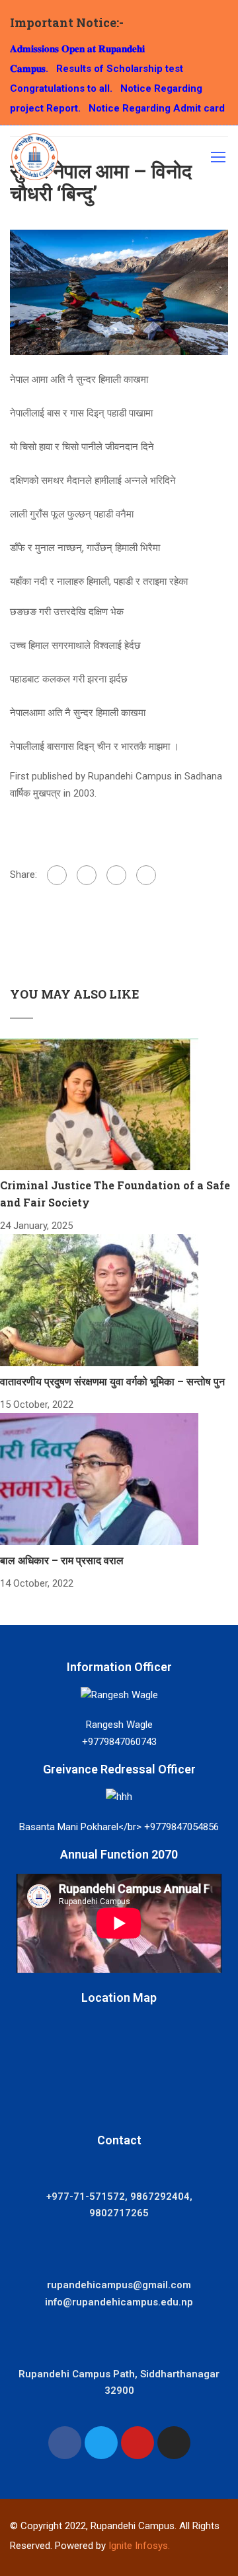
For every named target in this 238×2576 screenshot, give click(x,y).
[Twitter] (116, 875)
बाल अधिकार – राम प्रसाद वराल (62, 1560)
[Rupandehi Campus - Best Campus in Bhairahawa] (35, 160)
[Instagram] (174, 2443)
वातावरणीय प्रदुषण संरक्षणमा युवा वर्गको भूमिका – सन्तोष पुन (112, 1381)
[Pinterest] (146, 875)
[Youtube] (138, 2443)
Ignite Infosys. (139, 2546)
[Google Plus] (87, 875)
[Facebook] (57, 875)
